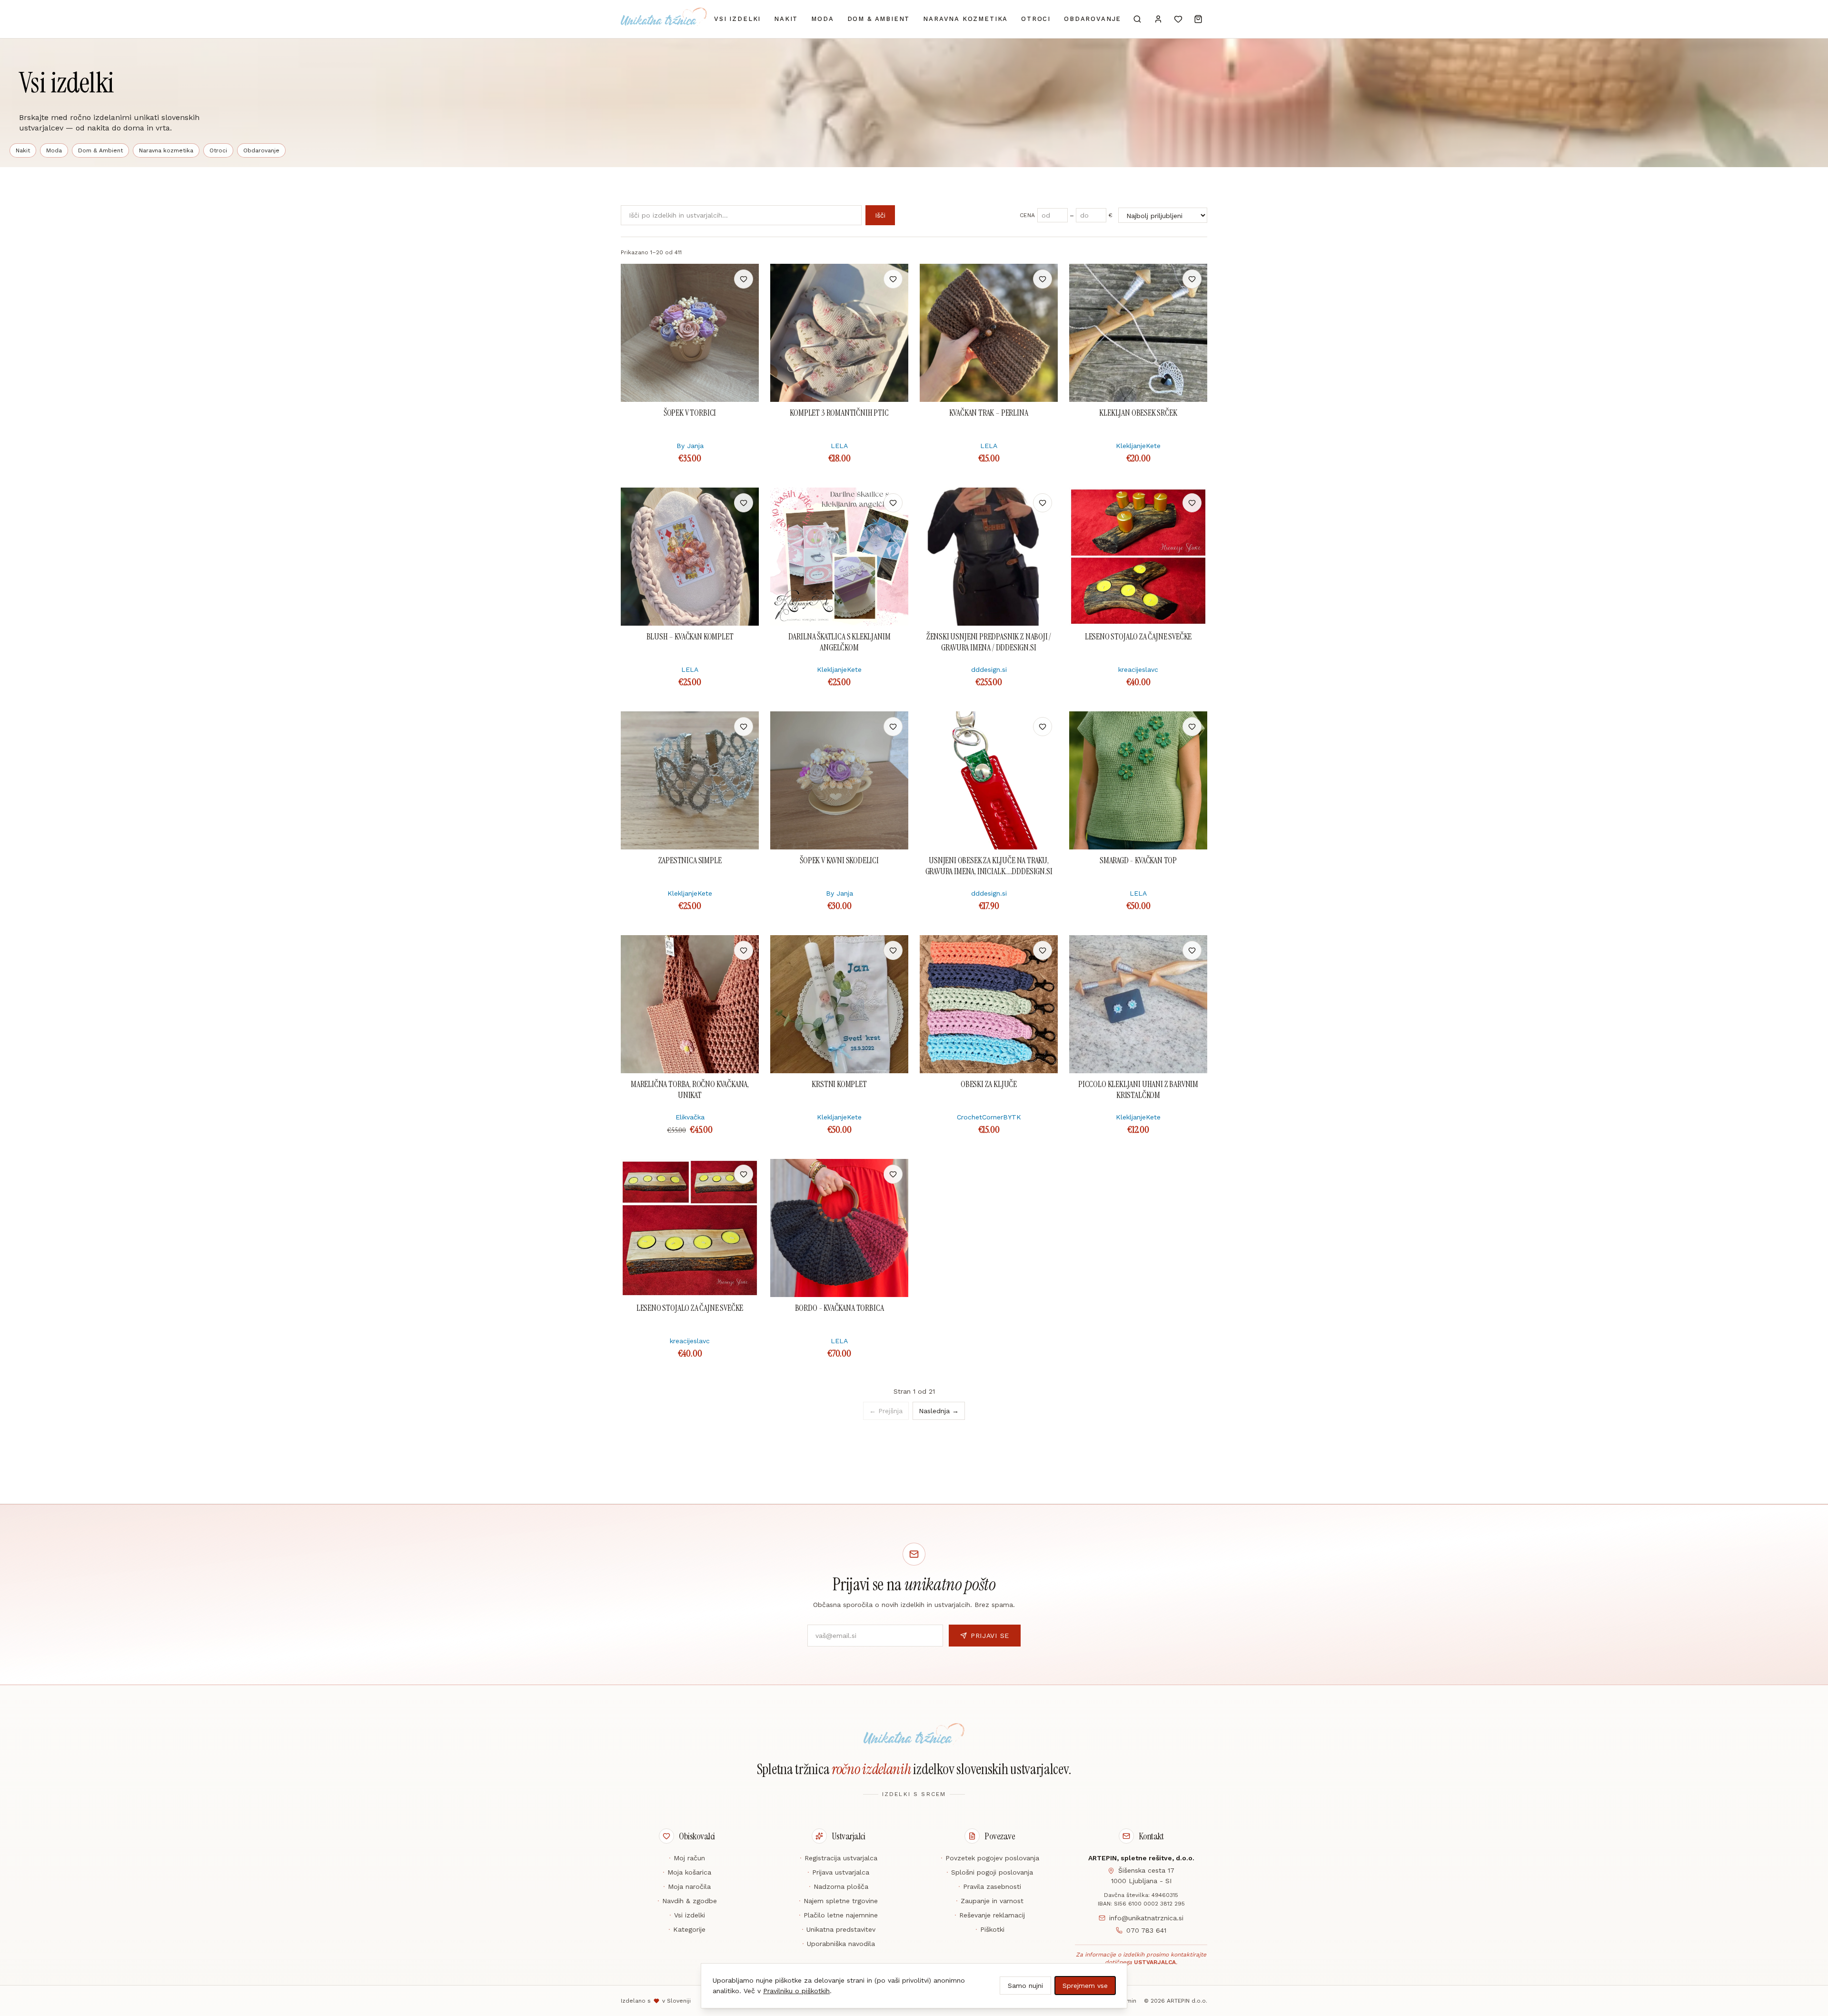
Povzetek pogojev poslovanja (990, 1858)
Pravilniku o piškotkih (796, 1991)
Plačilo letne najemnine (838, 1915)
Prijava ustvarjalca (838, 1872)
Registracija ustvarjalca (839, 1858)
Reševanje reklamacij (990, 1915)
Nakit (786, 19)
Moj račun (687, 1858)
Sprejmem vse (1085, 1986)
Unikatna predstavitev (839, 1929)
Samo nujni (1025, 1986)
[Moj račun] (1158, 19)
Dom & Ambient (879, 19)
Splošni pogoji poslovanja (990, 1872)
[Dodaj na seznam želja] (744, 279)
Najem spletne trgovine (838, 1901)
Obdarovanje (1093, 19)
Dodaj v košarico (690, 279)
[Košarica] (1198, 19)
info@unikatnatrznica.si (1146, 1918)
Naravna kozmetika (965, 19)
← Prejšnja (886, 1411)
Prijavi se (990, 1636)
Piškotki (990, 1929)
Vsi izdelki (737, 19)
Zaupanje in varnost (990, 1901)
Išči (880, 215)
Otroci (1036, 19)
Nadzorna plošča (839, 1886)
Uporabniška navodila (839, 1944)
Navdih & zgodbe (687, 1901)
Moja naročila (687, 1886)
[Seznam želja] (1178, 19)
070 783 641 (1146, 1930)
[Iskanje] (1137, 19)
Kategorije (687, 1929)
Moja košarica (687, 1872)
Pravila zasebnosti (990, 1886)
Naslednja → (939, 1411)
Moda (822, 19)
